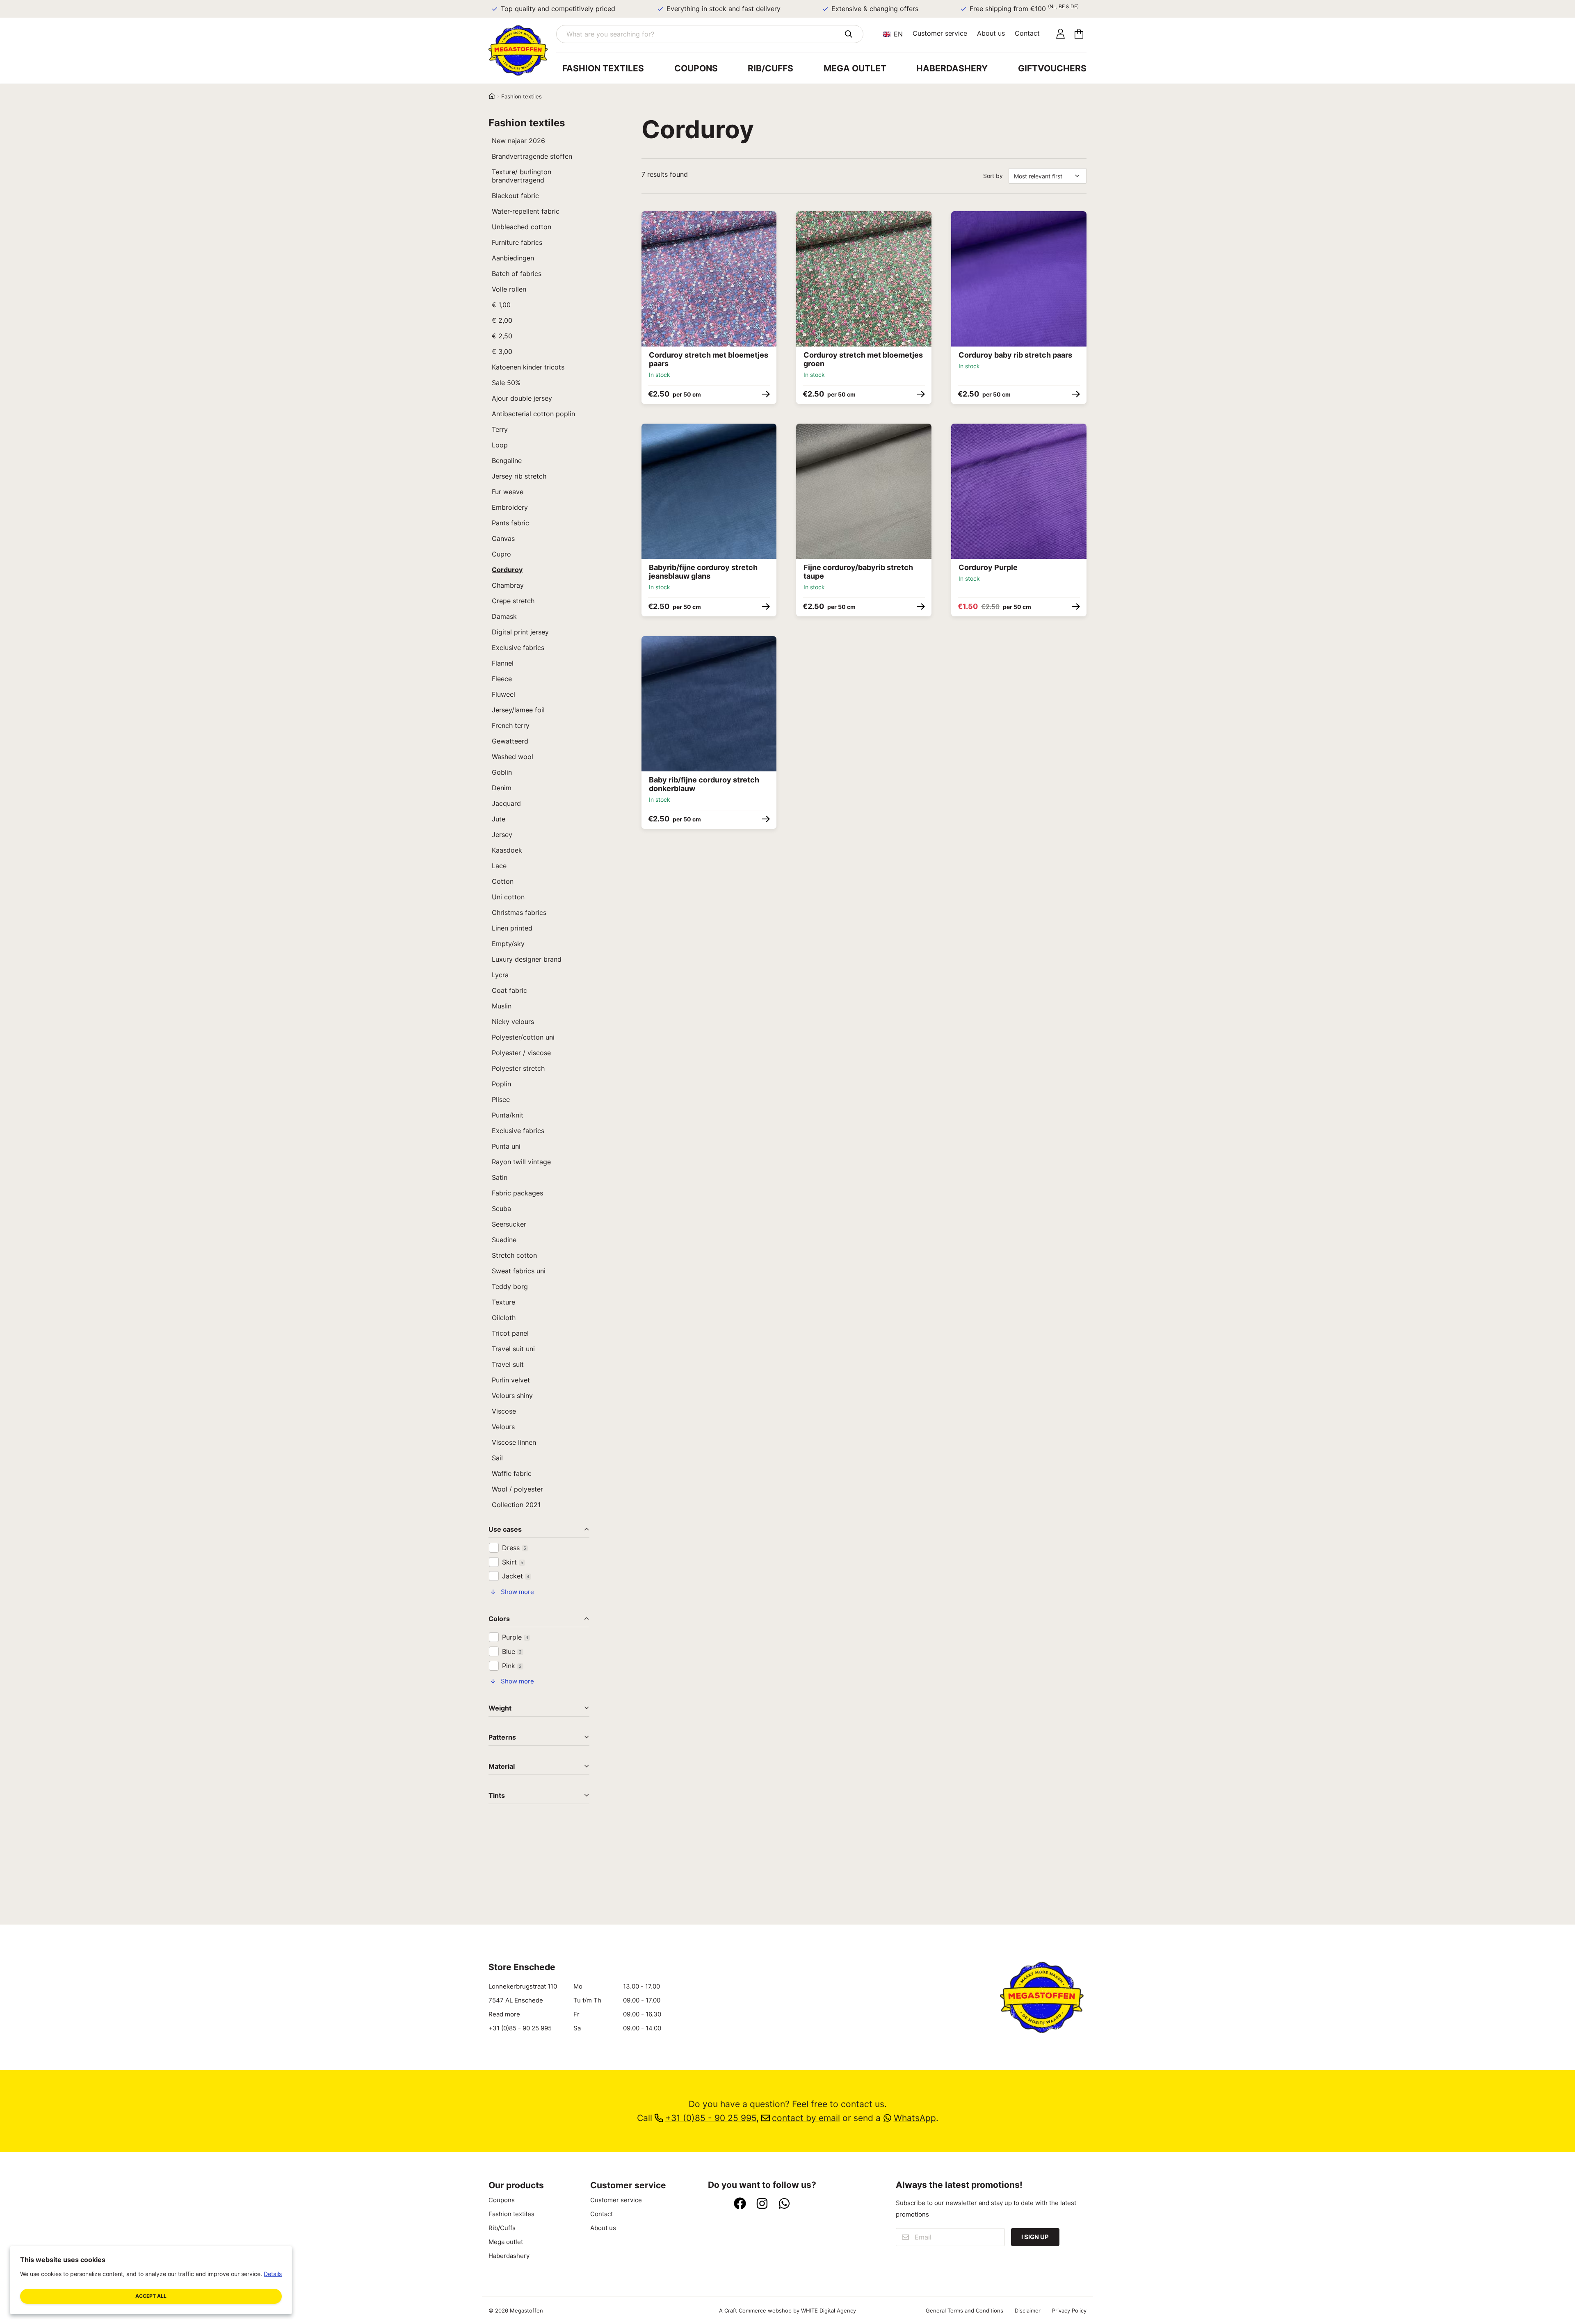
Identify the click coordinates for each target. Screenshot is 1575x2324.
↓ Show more (512, 1592)
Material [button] (502, 1767)
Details (273, 2274)
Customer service (940, 33)
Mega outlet (855, 68)
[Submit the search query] (848, 34)
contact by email (806, 2118)
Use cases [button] (505, 1530)
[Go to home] (522, 50)
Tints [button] (497, 1796)
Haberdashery (952, 68)
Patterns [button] (502, 1738)
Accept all (151, 2296)
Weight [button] (500, 1708)
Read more (504, 2014)
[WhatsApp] (784, 2204)
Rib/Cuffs (770, 68)
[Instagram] (762, 2204)
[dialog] (151, 2280)
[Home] (492, 96)
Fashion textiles (603, 68)
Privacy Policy (1069, 2310)
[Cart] (1079, 34)
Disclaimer (1028, 2310)
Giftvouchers (1052, 68)
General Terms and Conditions (964, 2310)
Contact (1027, 33)
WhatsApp (915, 2118)
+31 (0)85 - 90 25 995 (520, 2028)
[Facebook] (740, 2204)
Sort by (993, 176)
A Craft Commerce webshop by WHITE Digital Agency (787, 2310)
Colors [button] (499, 1619)
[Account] (1060, 34)
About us (991, 33)
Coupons (696, 68)
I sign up (1035, 2237)
